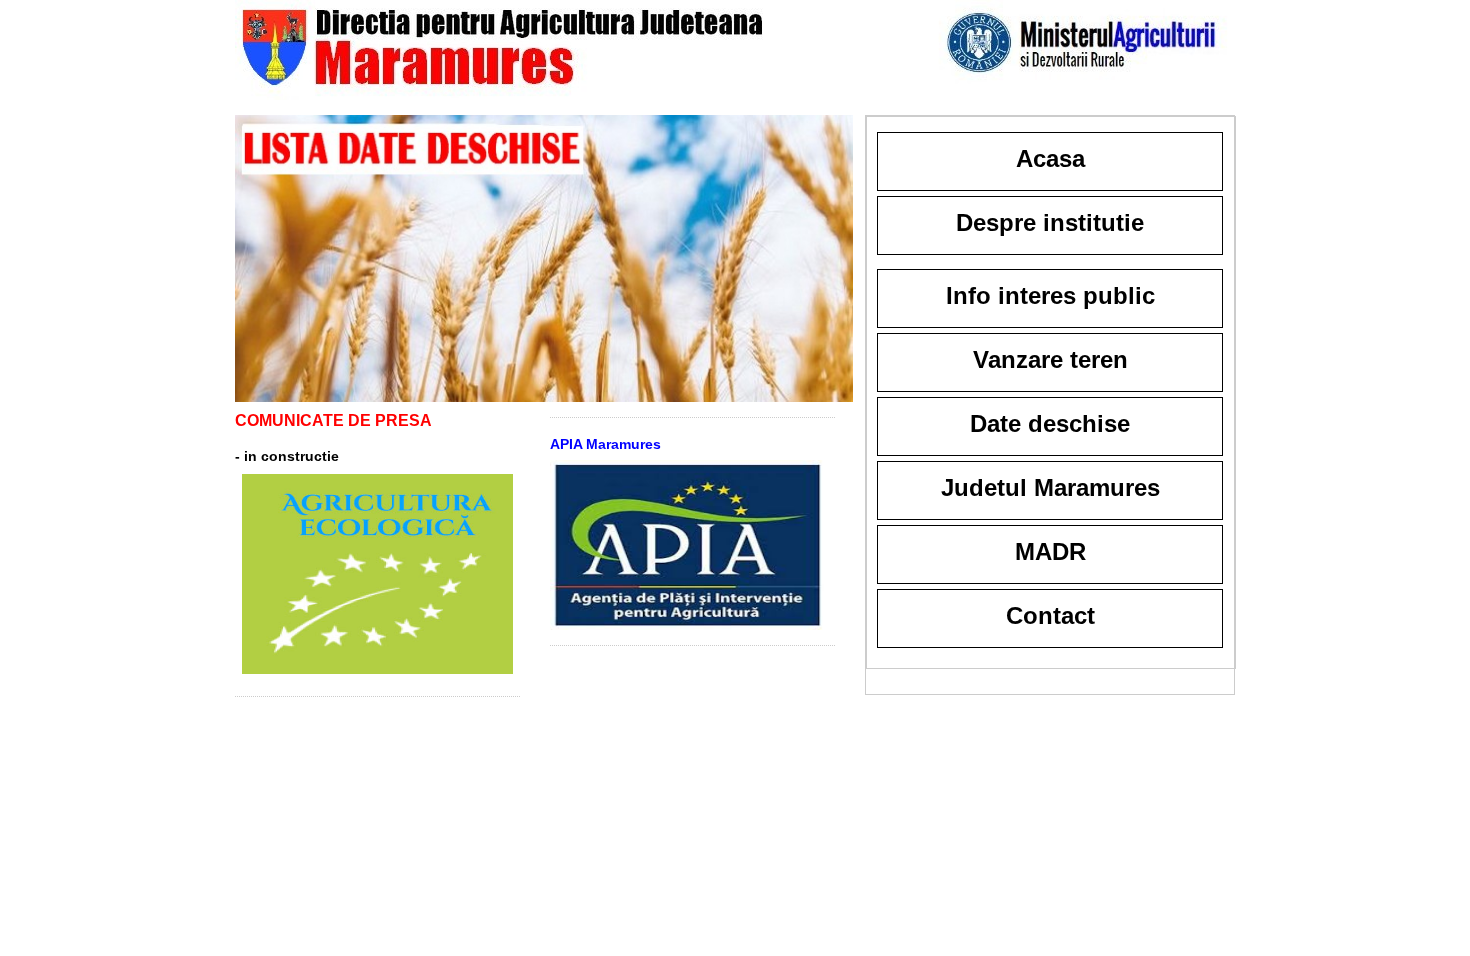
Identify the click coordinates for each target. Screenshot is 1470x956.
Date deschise (1050, 423)
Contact (1050, 615)
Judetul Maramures (1050, 487)
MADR (1050, 551)
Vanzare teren (1050, 359)
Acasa (1050, 158)
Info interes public (1050, 295)
